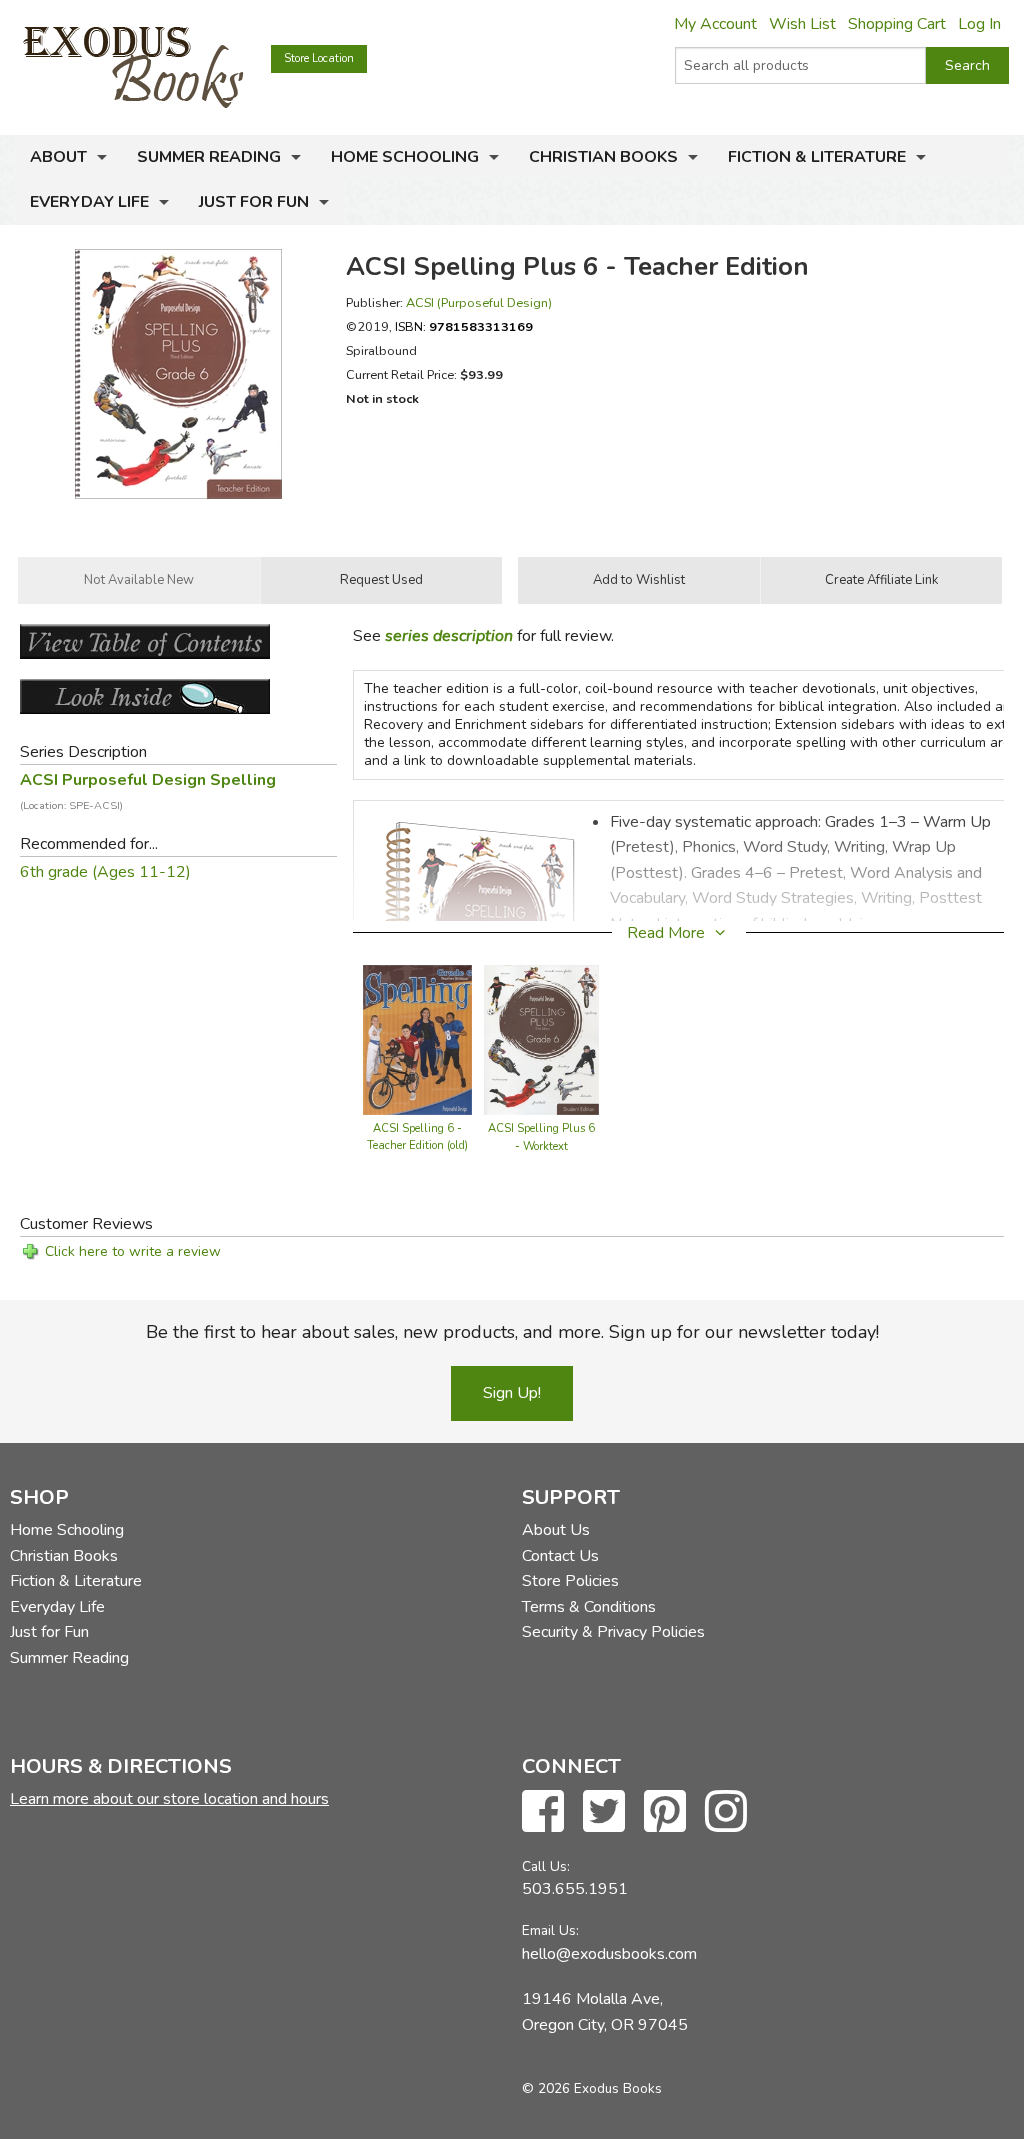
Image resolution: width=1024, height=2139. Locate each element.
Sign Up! (512, 1393)
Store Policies (570, 1581)
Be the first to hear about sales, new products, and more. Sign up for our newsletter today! (512, 1332)
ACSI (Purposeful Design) (479, 302)
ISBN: (464, 326)
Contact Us (560, 1556)
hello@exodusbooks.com (609, 1954)
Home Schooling (405, 157)
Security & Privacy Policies (613, 1632)
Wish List (802, 24)
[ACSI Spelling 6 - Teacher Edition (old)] (417, 1038)
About (58, 157)
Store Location (319, 58)
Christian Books (603, 157)
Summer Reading (209, 157)
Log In (979, 24)
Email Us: (550, 1930)
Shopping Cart (897, 24)
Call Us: (546, 1866)
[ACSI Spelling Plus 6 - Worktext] (541, 1038)
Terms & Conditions (589, 1607)
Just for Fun (254, 202)
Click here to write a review (133, 1251)
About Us (556, 1530)
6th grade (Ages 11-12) (105, 872)
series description (449, 636)
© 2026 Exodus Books (592, 2088)
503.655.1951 (575, 1889)
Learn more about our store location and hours (169, 1799)
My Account (715, 24)
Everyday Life (89, 202)
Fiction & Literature (817, 157)
